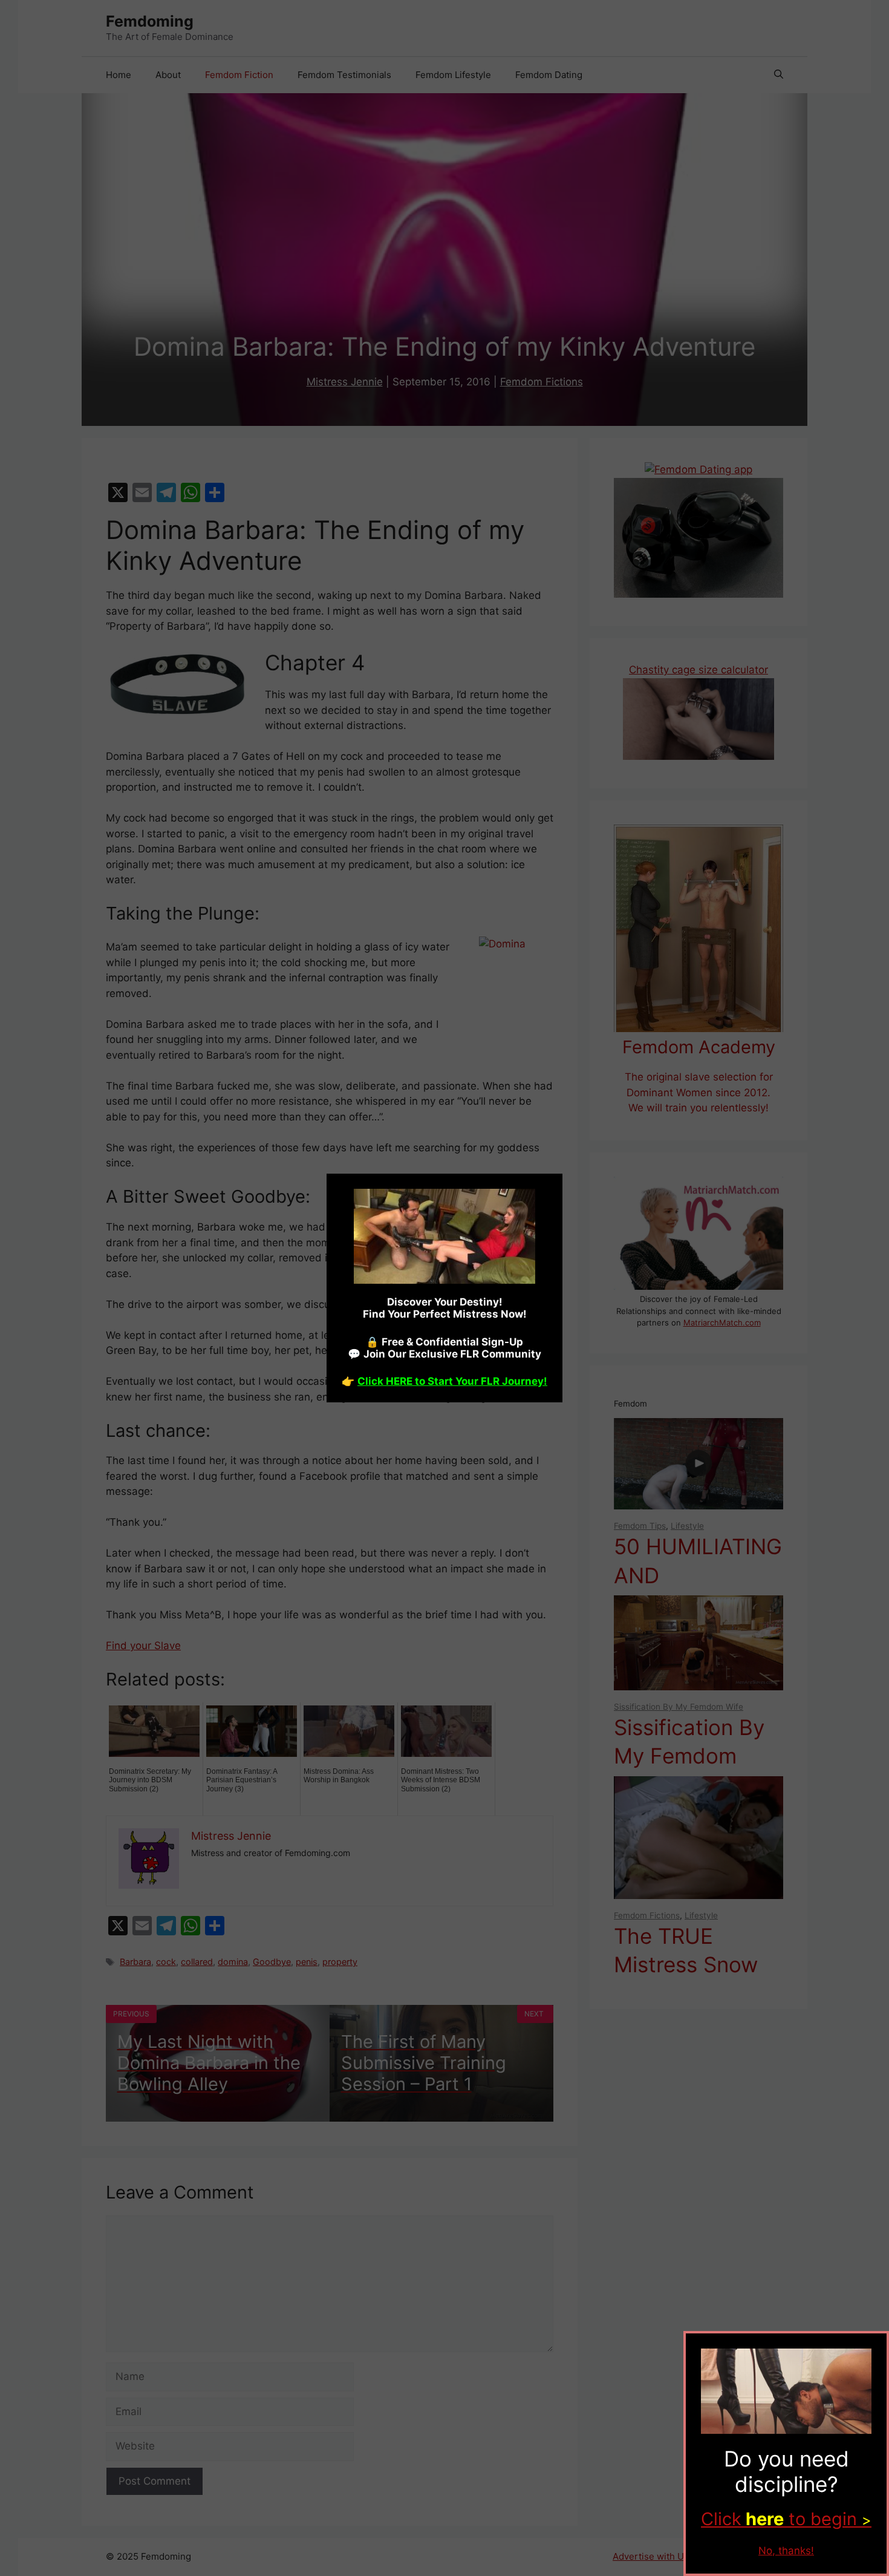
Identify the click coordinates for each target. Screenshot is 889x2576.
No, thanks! (786, 2551)
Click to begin (786, 2519)
